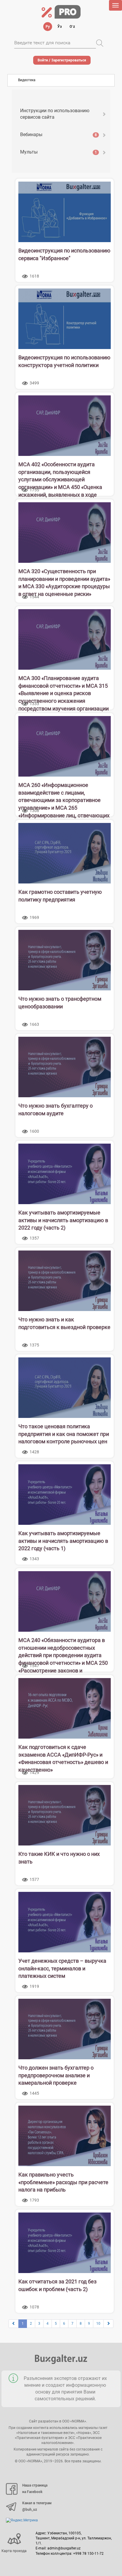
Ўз (60, 27)
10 (98, 2324)
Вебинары (58, 134)
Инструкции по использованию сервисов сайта (55, 114)
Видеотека (27, 80)
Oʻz (72, 27)
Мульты (58, 152)
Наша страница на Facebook (35, 2489)
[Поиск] (100, 43)
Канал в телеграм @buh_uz (37, 2506)
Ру (48, 27)
